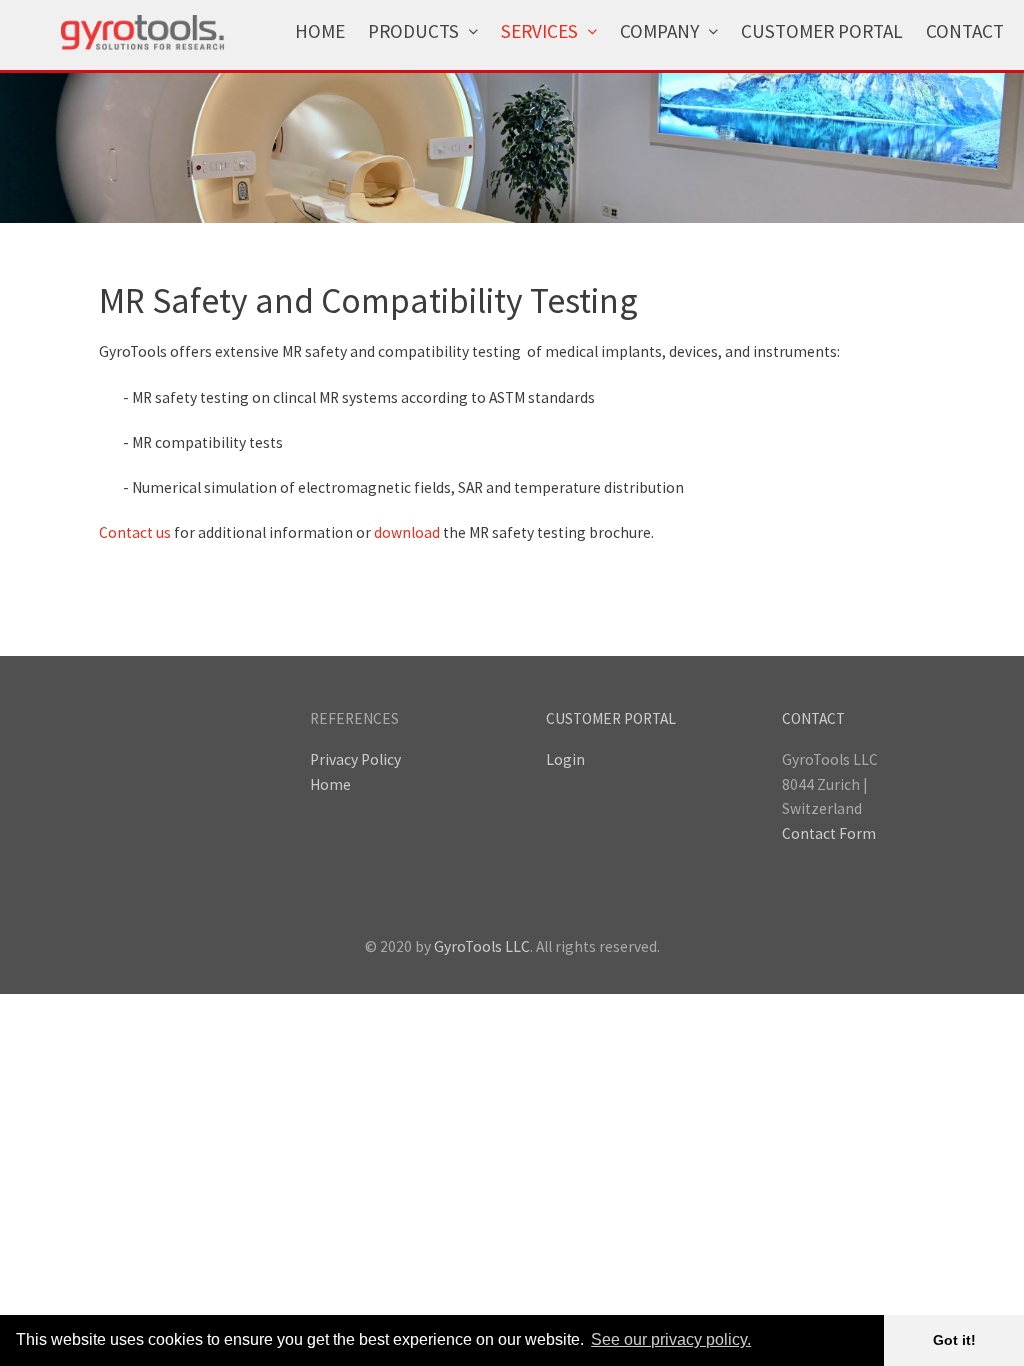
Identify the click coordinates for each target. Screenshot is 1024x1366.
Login (565, 759)
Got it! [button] (954, 1340)
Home (330, 784)
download (407, 532)
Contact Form (829, 833)
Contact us (135, 532)
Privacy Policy (355, 759)
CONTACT (813, 718)
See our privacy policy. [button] (671, 1339)
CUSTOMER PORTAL (611, 718)
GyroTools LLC (482, 946)
